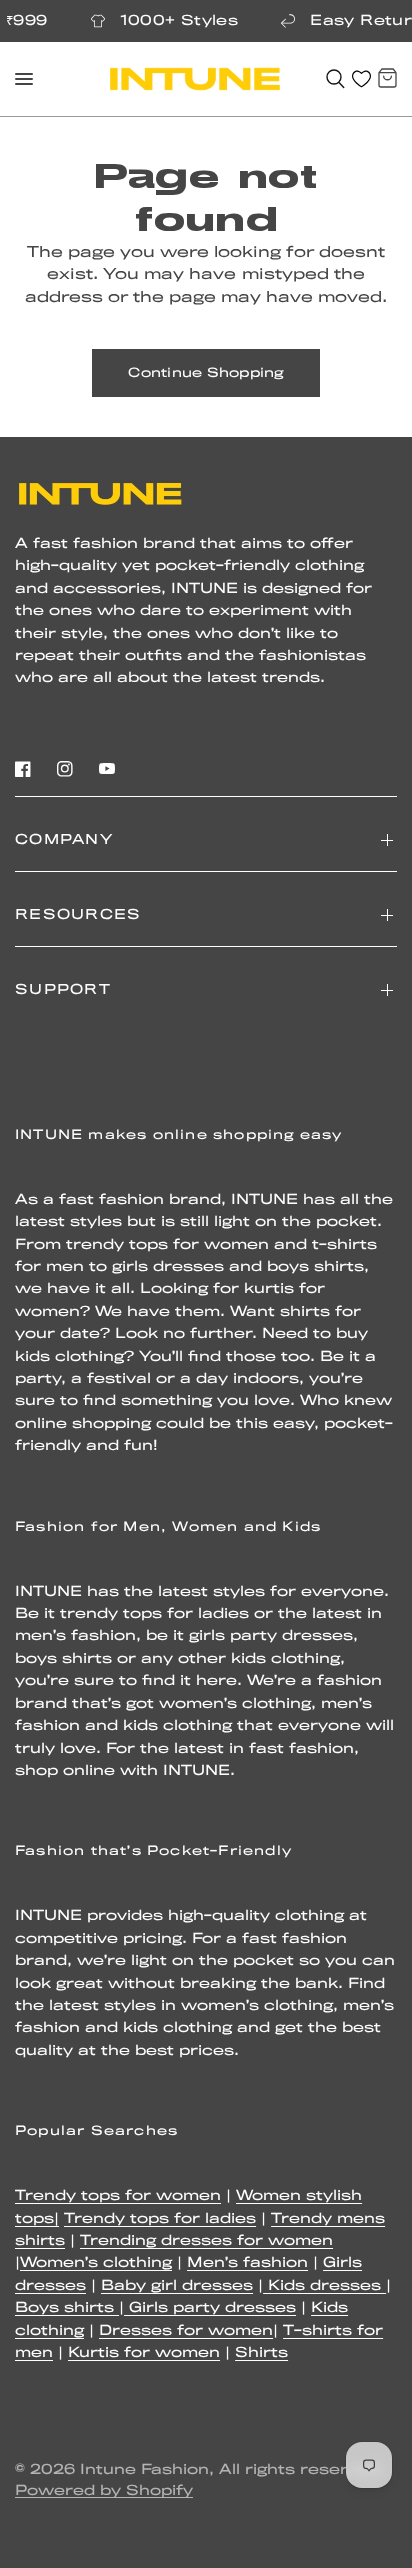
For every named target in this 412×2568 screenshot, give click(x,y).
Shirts (261, 2353)
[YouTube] (107, 769)
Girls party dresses (210, 2308)
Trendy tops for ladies (160, 2219)
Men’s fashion (247, 2263)
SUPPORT (63, 990)
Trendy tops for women (118, 2196)
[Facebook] (23, 769)
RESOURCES (78, 915)
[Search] (335, 79)
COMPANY (64, 840)
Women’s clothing (96, 2263)
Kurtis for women (144, 2353)
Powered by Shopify (104, 2491)
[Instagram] (65, 769)
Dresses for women (186, 2331)
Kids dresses (324, 2286)
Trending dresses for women (206, 2241)
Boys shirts (67, 2308)
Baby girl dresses (177, 2286)
